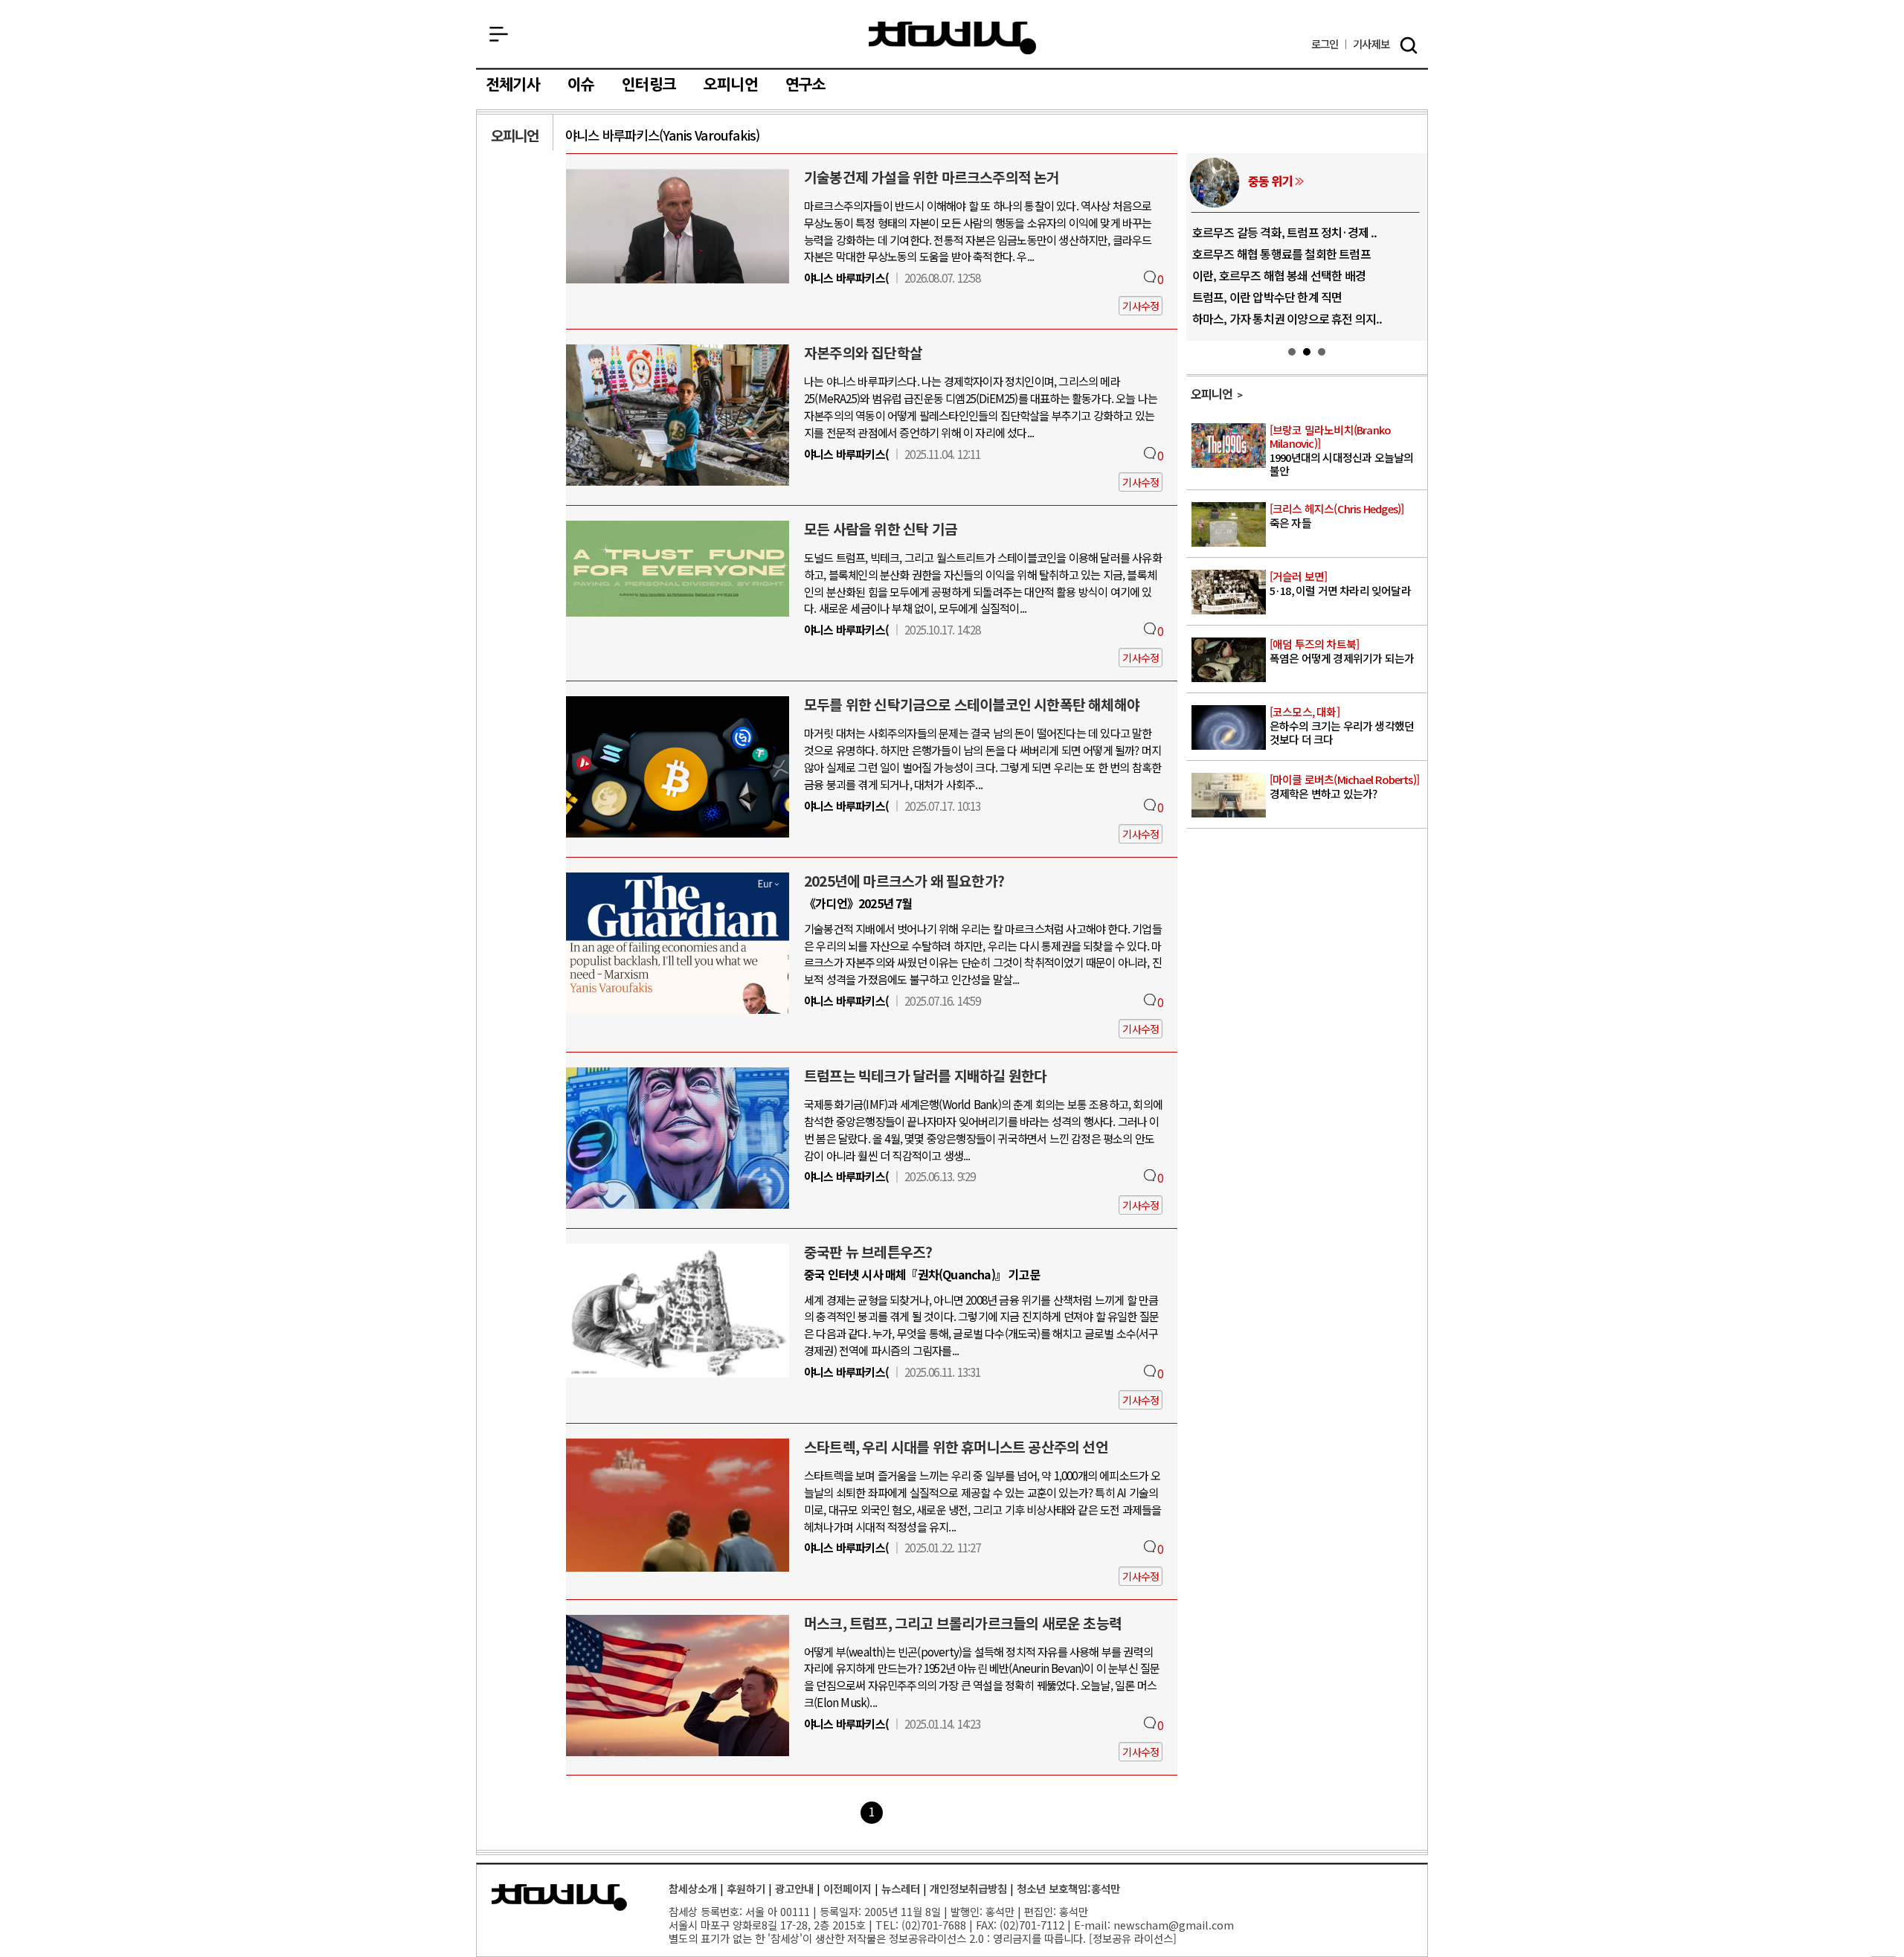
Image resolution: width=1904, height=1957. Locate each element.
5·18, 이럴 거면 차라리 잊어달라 (1340, 584)
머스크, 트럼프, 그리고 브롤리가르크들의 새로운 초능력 (963, 1623)
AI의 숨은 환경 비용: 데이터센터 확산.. (1282, 297)
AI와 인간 (1270, 181)
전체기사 (513, 85)
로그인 (1325, 44)
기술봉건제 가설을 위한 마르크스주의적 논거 (932, 177)
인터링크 (649, 85)
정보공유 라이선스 (1133, 1938)
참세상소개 (693, 1888)
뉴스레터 (901, 1888)
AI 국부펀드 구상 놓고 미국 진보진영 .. (1281, 254)
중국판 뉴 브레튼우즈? (868, 1252)
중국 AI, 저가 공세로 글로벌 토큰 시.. (1278, 232)
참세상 (952, 38)
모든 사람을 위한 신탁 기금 (881, 529)
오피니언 (731, 85)
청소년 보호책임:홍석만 (1068, 1888)
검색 (1409, 45)
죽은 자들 (1337, 517)
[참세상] (559, 1897)
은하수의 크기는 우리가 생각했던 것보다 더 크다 (1342, 726)
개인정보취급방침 (968, 1888)
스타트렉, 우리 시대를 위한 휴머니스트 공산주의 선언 (956, 1447)
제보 (1371, 44)
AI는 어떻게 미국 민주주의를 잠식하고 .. (1286, 318)
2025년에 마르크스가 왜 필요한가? (904, 881)
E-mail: (1092, 1925)
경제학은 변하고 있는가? (1344, 787)
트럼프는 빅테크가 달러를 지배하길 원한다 (925, 1076)
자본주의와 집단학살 (863, 353)
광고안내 (794, 1888)
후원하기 (746, 1888)
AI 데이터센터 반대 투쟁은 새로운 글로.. (1286, 275)
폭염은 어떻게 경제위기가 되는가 (1342, 652)
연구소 (806, 85)
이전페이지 (848, 1888)
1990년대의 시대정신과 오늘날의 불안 (1342, 451)
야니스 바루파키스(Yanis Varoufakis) (662, 135)
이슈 (581, 85)
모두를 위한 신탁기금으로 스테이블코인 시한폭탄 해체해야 (972, 704)
